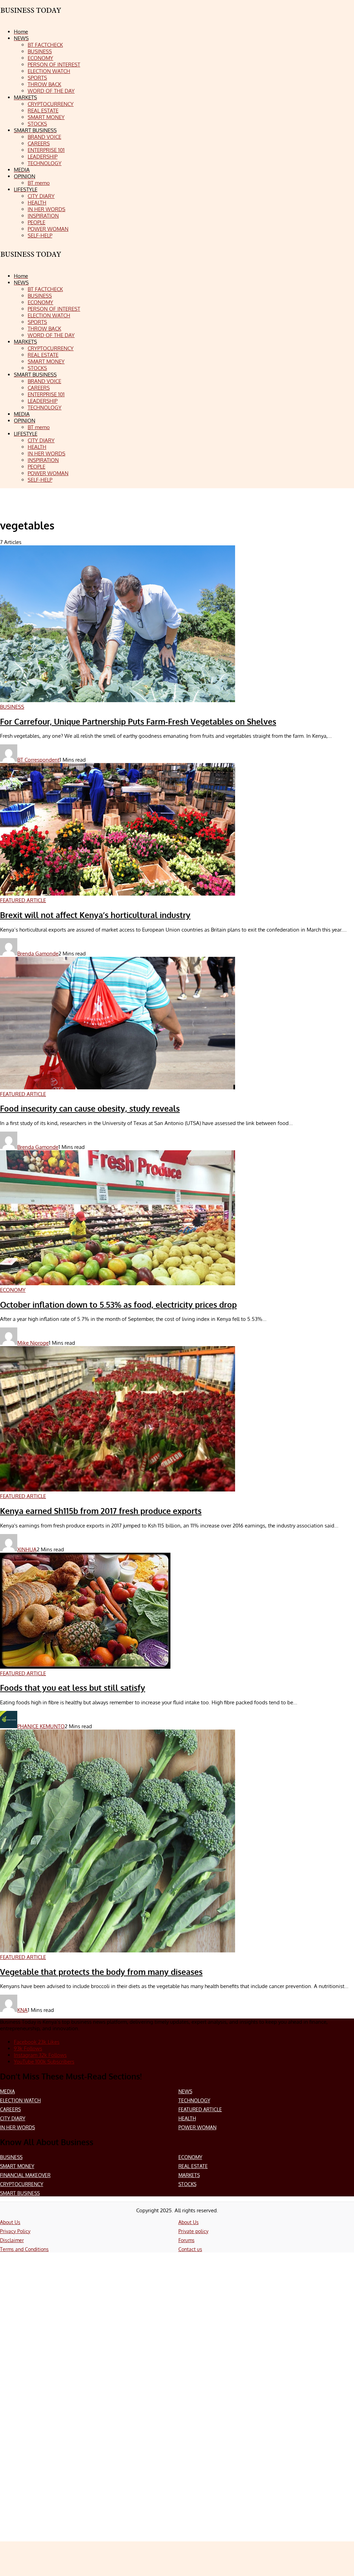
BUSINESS (11, 2157)
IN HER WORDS (17, 2127)
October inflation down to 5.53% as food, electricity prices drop (118, 1305)
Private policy (193, 2231)
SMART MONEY (17, 2166)
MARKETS (189, 2175)
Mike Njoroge (33, 1343)
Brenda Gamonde (38, 954)
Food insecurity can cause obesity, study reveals (90, 1108)
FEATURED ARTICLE (200, 2109)
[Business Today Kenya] (31, 260)
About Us (10, 2222)
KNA (22, 2010)
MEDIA (7, 2091)
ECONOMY (190, 2157)
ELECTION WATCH (20, 2100)
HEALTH (187, 2118)
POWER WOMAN (197, 2127)
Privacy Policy (15, 2231)
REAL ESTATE (193, 2166)
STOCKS (187, 2184)
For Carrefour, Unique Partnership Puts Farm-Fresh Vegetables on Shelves (138, 722)
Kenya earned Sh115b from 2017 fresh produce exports (101, 1511)
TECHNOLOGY (194, 2100)
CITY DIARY (13, 2118)
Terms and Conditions (24, 2249)
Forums (187, 2240)
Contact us (190, 2249)
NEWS (185, 2091)
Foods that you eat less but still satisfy (73, 1688)
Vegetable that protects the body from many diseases (101, 1972)
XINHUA (27, 1549)
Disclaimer (12, 2240)
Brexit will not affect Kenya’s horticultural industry (95, 915)
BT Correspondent (38, 760)
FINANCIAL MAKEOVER (25, 2175)
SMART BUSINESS (20, 2193)
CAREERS (10, 2109)
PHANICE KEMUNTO (41, 1726)
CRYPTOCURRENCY (22, 2184)
